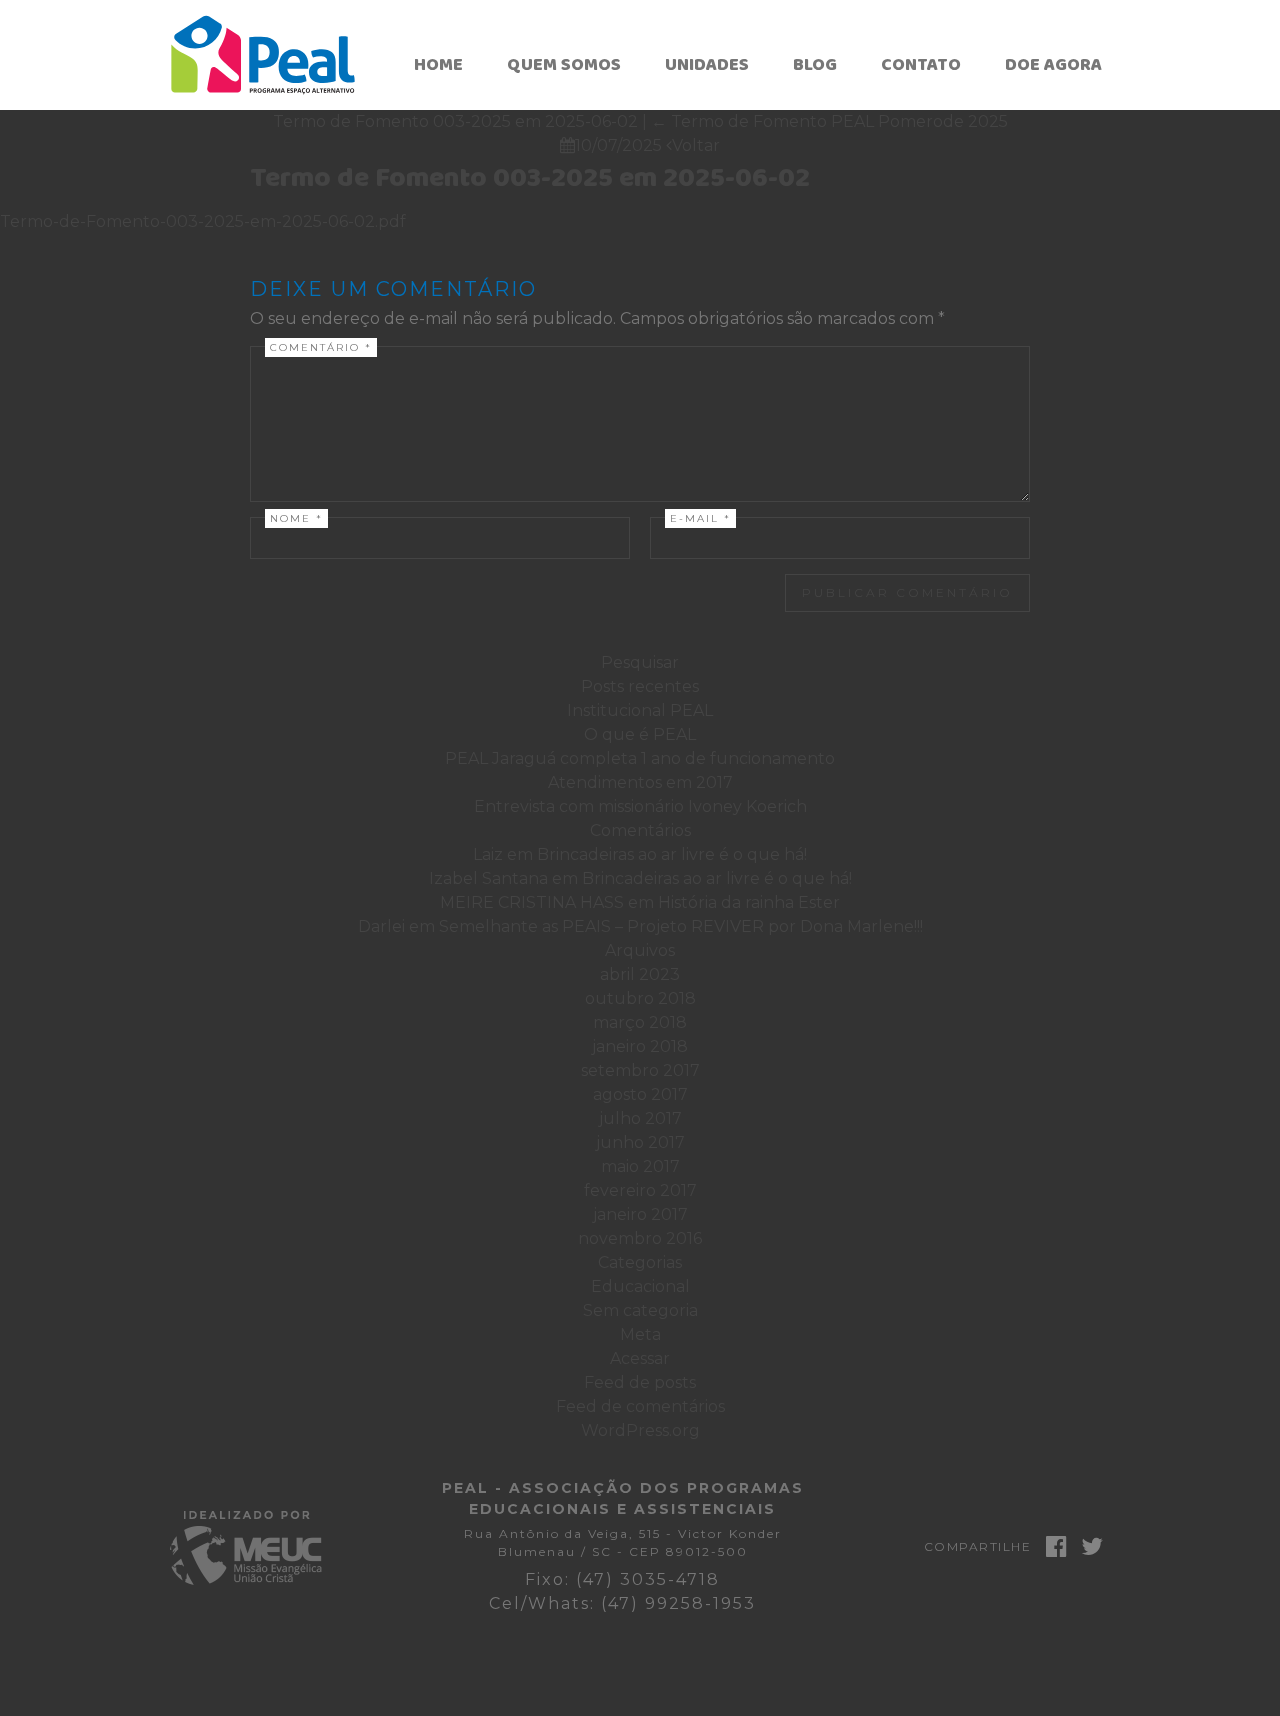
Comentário (321, 347)
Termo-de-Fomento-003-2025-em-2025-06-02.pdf (203, 221)
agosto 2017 (640, 1094)
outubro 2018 (640, 998)
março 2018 (640, 1022)
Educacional (640, 1286)
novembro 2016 (640, 1238)
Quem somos (564, 65)
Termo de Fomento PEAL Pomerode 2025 (829, 121)
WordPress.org (640, 1430)
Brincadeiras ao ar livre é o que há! (672, 854)
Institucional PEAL (640, 710)
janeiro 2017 (640, 1214)
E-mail (700, 518)
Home (438, 65)
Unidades (707, 65)
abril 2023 (640, 974)
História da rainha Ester (749, 902)
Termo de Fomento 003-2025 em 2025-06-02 (530, 178)
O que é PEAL (640, 734)
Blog (815, 65)
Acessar (640, 1358)
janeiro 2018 (640, 1046)
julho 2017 (640, 1118)
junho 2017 (640, 1142)
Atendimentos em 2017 (640, 782)
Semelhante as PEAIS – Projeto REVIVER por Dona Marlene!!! (681, 926)
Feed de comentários (640, 1406)
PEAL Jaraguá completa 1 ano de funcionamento (640, 758)
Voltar (693, 145)
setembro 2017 (640, 1070)
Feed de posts (640, 1382)
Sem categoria (640, 1310)
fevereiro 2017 (640, 1190)
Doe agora (1053, 65)
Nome (296, 518)
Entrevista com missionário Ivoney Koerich (640, 806)
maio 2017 (640, 1166)
